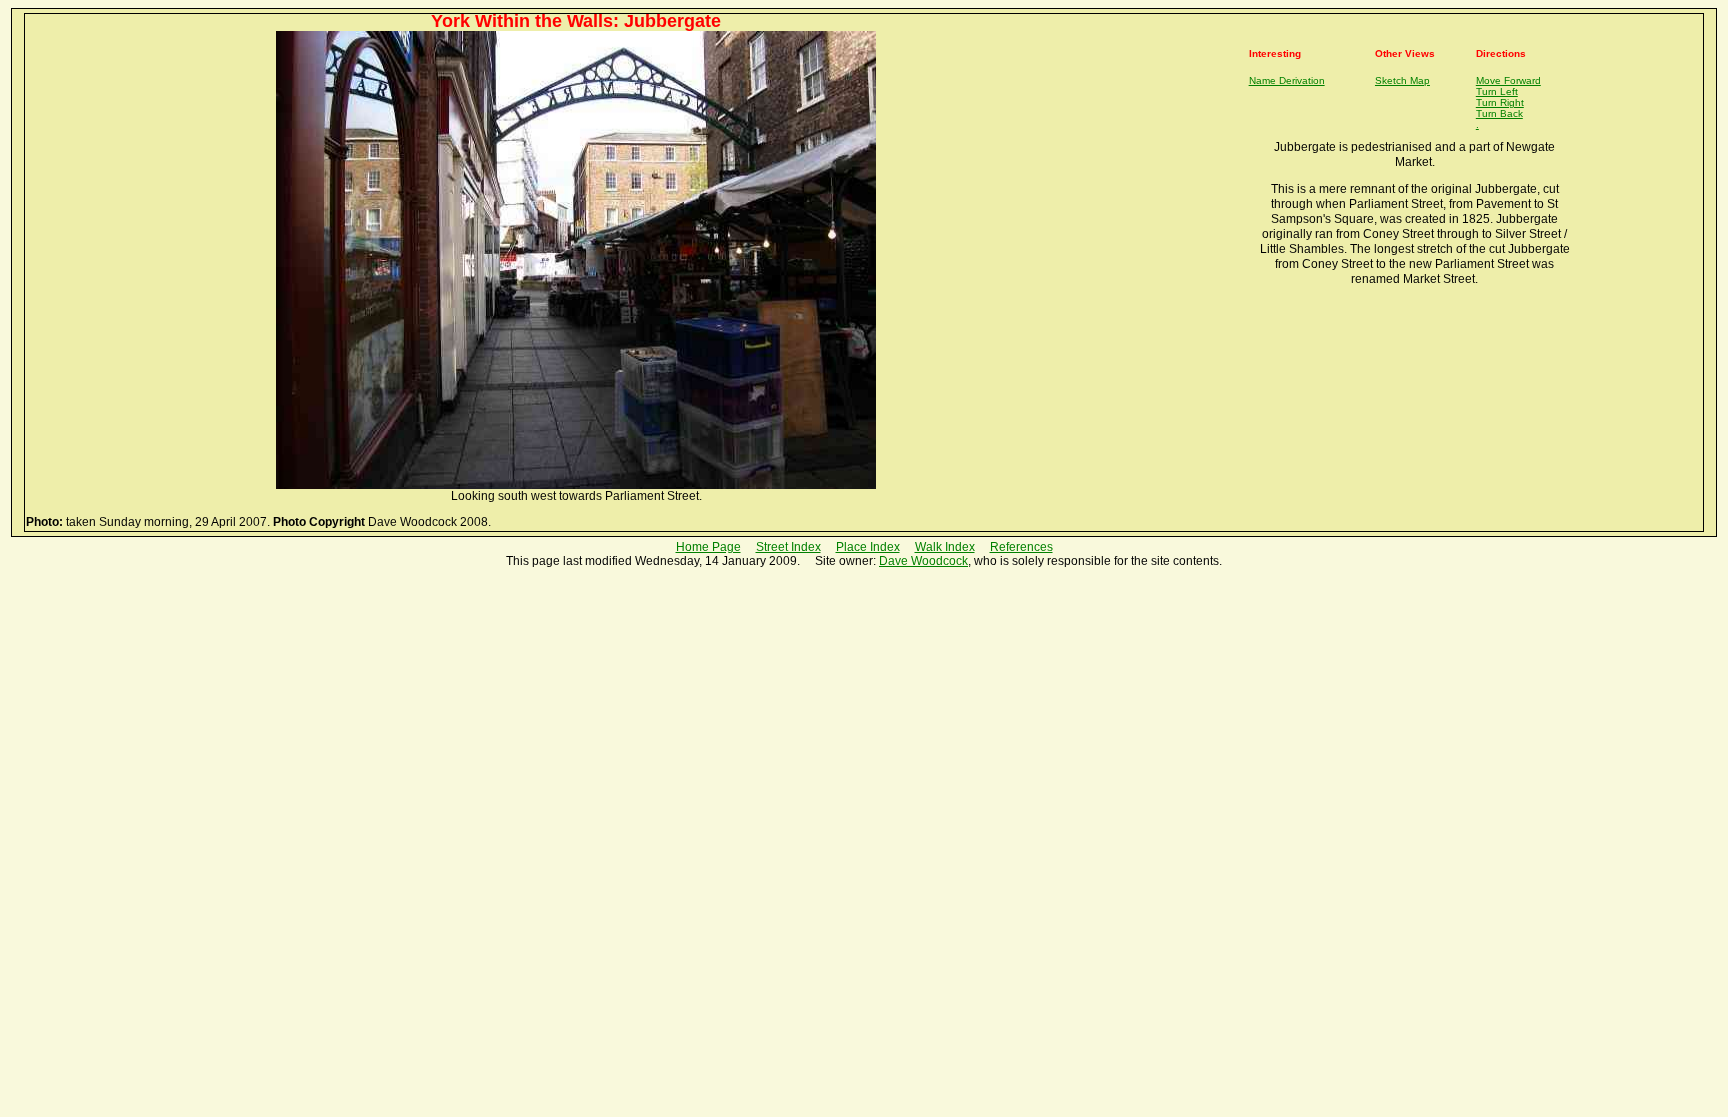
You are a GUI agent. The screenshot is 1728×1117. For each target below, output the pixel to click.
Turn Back (1499, 113)
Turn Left (1497, 91)
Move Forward (1508, 80)
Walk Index (945, 547)
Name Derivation (1287, 80)
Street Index (788, 547)
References (1021, 547)
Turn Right (1500, 102)
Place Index (868, 547)
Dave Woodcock (923, 561)
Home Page (708, 547)
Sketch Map (1402, 80)
